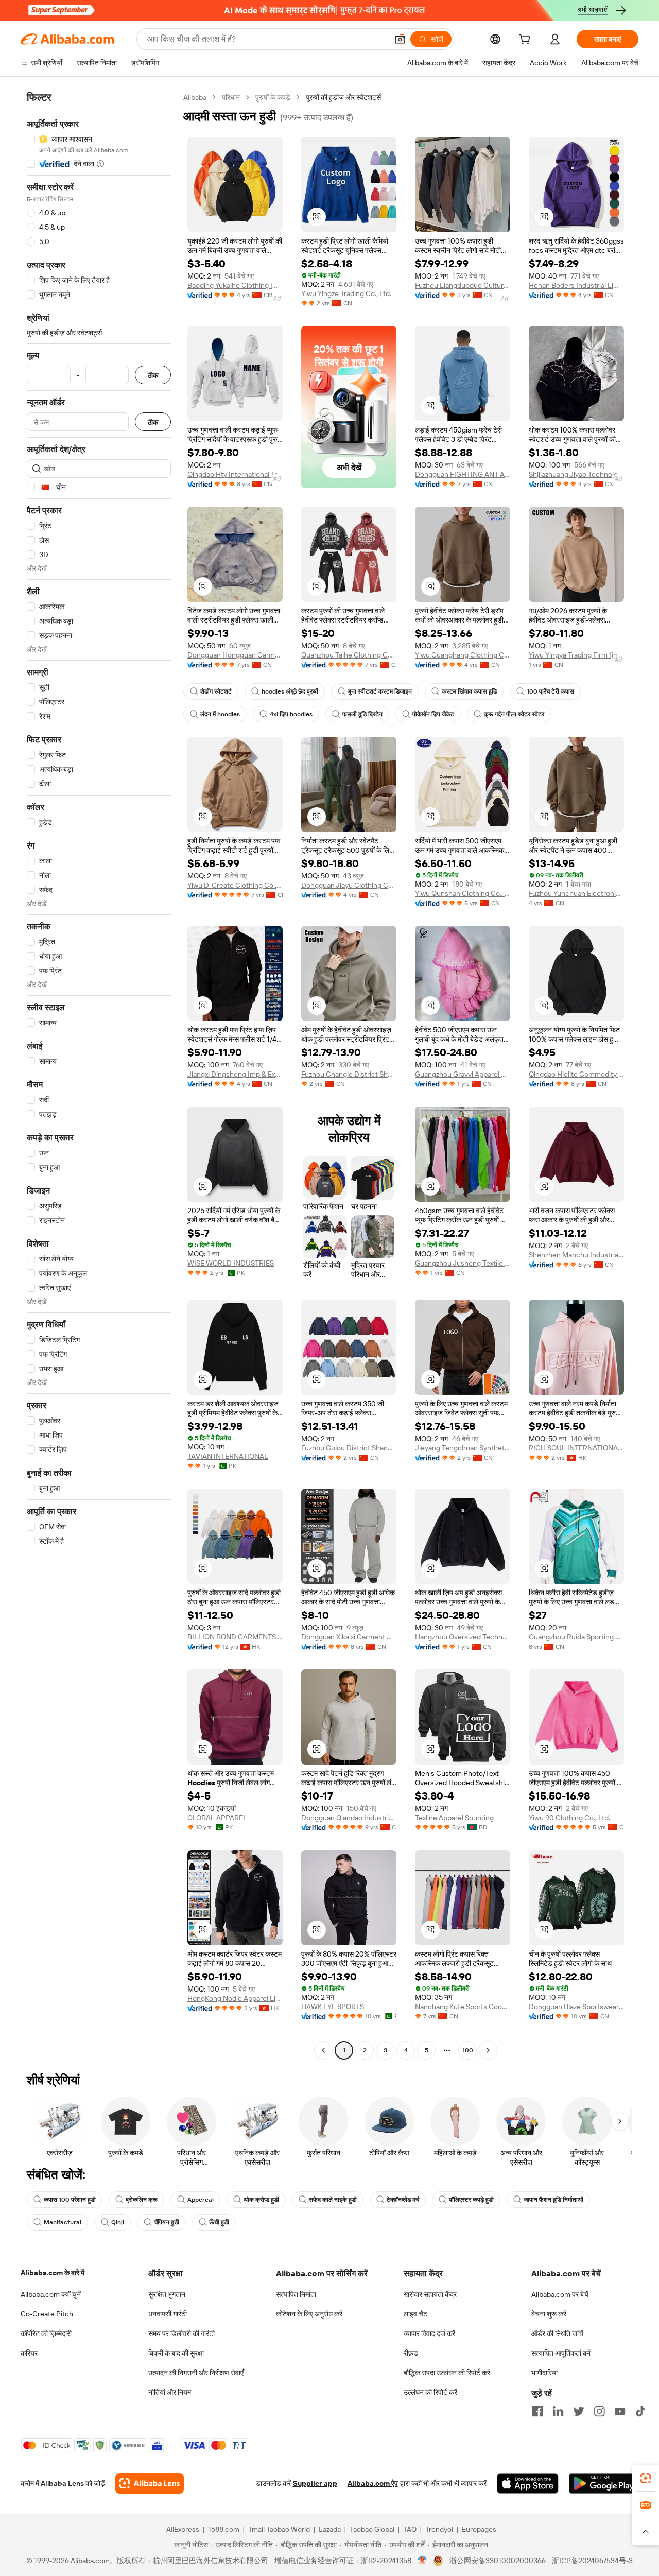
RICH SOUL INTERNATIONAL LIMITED (576, 1448)
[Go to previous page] (323, 2050)
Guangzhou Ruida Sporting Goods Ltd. (576, 1637)
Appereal (201, 2200)
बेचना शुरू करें (549, 2314)
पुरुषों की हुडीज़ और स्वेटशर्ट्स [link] (343, 97)
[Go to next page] (488, 2050)
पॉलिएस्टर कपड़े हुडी (471, 2200)
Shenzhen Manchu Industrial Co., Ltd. (576, 1255)
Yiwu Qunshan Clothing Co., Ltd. (463, 893)
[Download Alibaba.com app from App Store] (528, 2483)
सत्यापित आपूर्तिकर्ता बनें (561, 2353)
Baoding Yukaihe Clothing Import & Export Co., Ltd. (235, 285)
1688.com (224, 2529)
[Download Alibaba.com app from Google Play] (604, 2483)
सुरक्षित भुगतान (167, 2294)
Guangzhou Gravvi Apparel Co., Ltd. (463, 1074)
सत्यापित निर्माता (296, 2294)
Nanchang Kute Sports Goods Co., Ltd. (463, 2007)
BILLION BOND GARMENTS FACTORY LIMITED (235, 1637)
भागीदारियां (544, 2373)
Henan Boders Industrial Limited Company (576, 285)
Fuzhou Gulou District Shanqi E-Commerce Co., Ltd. (349, 1448)
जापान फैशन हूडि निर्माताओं (553, 2200)
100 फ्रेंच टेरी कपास (550, 691)
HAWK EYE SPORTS (333, 2007)
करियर (29, 2353)
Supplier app (315, 2483)
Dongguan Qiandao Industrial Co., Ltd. (349, 1818)
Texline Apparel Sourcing (454, 1818)
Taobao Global (372, 2529)
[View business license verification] (422, 2561)
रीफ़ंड (411, 2353)
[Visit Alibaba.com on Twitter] (579, 2411)
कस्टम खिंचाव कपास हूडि (469, 691)
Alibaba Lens (62, 2483)
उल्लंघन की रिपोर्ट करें (430, 2392)
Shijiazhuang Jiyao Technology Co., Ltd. (576, 474)
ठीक (153, 375)
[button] (400, 39)
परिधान (231, 97)
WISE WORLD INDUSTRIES (231, 1263)
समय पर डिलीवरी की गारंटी (181, 2333)
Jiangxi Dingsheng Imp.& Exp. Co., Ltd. (235, 1074)
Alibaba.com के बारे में (53, 2273)
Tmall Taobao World (279, 2529)
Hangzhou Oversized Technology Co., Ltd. (463, 1637)
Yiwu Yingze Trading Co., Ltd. (346, 293)
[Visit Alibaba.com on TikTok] (640, 2411)
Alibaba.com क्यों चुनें (51, 2294)
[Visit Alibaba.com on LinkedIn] (558, 2411)
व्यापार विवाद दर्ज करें (429, 2333)
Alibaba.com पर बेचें (560, 2294)
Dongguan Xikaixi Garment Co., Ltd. (349, 1637)
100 (468, 2050)
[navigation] (99, 1075)
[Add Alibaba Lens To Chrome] (150, 2483)
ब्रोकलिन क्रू (142, 2200)
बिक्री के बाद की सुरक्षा (176, 2353)
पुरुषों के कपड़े (273, 97)
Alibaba (195, 97)
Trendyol (439, 2529)
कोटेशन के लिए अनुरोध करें (309, 2314)
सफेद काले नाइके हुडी (333, 2200)
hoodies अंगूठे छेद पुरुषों (290, 691)
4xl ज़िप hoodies (291, 714)
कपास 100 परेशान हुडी (70, 2200)
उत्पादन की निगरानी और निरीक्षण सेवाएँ (196, 2373)
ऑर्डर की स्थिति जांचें (557, 2333)
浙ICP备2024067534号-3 (592, 2561)
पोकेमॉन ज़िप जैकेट (433, 714)
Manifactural (63, 2222)
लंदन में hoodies (220, 714)
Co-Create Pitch (47, 2314)
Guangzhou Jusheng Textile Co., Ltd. (463, 1263)
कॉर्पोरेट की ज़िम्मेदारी (46, 2333)
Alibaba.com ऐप (373, 2483)
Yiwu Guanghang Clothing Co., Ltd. (463, 655)
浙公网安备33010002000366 (498, 2561)
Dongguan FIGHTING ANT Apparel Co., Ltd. (463, 474)
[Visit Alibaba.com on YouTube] (620, 2411)
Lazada (330, 2529)
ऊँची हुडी (219, 2222)
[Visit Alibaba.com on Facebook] (537, 2411)
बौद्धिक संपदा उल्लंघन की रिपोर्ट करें (447, 2373)
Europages (479, 2529)
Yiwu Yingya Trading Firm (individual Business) (576, 655)
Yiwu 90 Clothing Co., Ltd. (569, 1818)
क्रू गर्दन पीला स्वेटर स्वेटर (514, 714)
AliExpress (183, 2529)
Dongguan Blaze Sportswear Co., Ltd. (576, 2007)
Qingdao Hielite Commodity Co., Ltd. (576, 1074)
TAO (410, 2529)
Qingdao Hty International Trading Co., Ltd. (235, 474)
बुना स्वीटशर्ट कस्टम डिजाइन (380, 691)
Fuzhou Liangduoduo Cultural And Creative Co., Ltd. (463, 285)
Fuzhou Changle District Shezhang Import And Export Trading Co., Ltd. (349, 1074)
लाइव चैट (415, 2314)
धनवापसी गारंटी (168, 2314)
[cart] (527, 41)
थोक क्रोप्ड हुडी (261, 2200)
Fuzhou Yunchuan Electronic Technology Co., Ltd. (576, 893)
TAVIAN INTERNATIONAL (228, 1456)
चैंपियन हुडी (167, 2222)
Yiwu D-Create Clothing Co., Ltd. (235, 885)
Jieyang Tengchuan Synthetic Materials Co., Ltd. (463, 1448)
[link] (646, 2478)
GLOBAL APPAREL (217, 1818)
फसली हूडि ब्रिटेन (362, 714)
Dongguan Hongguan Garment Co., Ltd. (235, 655)
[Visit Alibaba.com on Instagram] (599, 2411)
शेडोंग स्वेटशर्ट (216, 691)
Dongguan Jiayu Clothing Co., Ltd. (349, 885)
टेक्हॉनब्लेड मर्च (403, 2200)
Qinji (118, 2222)
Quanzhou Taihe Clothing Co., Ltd (349, 655)
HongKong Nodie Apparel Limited (235, 1998)
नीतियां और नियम (170, 2392)
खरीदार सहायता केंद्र (430, 2294)
